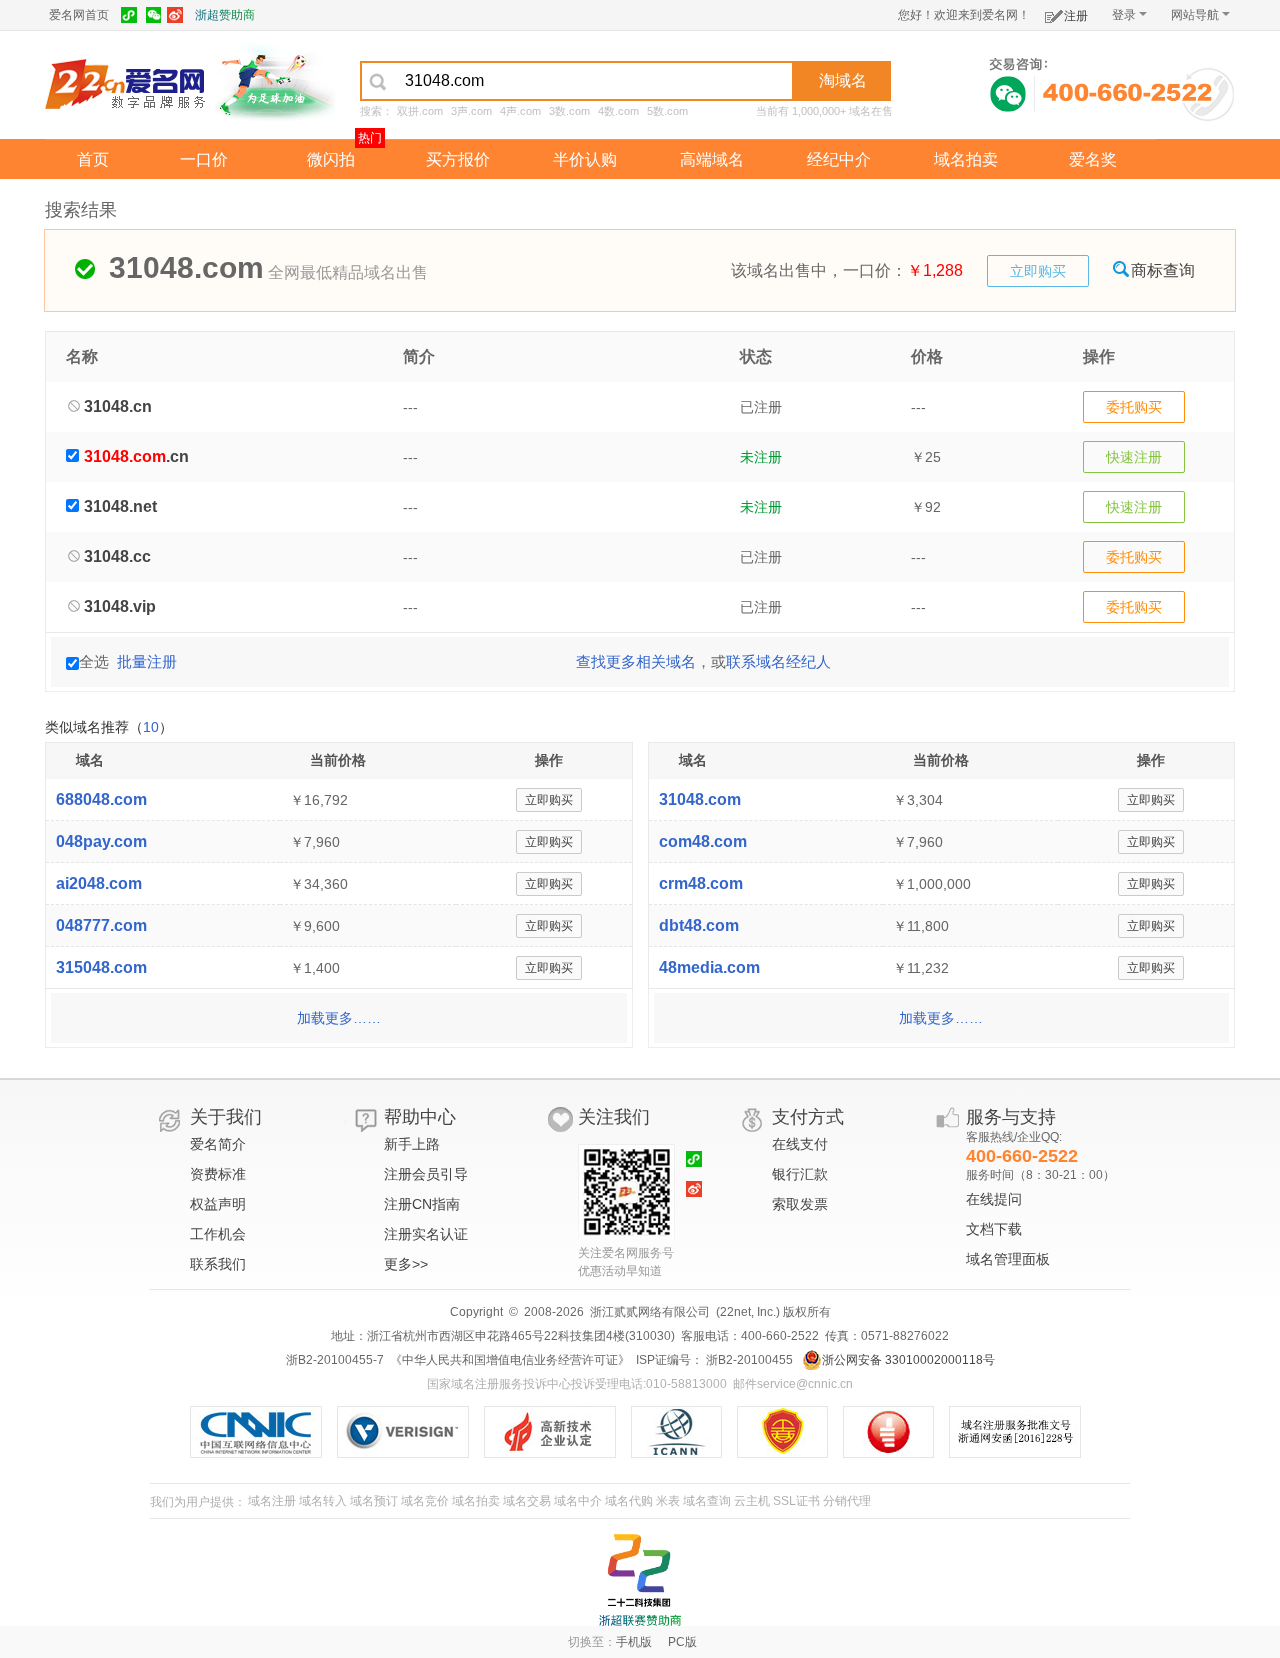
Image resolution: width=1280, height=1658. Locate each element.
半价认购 (585, 159)
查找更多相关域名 (636, 661)
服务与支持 (1011, 1117)
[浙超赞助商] (275, 83)
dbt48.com (699, 925)
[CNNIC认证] (263, 1432)
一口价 (204, 159)
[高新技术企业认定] (557, 1432)
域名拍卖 (966, 159)
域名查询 (707, 1501)
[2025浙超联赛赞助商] (640, 1580)
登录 (1124, 15)
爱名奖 (1093, 159)
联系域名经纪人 (778, 661)
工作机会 (218, 1234)
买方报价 (458, 159)
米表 (668, 1501)
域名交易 (527, 1501)
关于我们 (226, 1117)
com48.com (703, 841)
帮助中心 (420, 1117)
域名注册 (272, 1501)
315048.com (101, 967)
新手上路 (412, 1144)
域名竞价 (425, 1501)
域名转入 (323, 1501)
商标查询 (1163, 270)
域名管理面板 (1008, 1259)
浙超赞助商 (225, 15)
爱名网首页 (79, 15)
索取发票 (800, 1204)
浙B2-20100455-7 (335, 1360)
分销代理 (847, 1501)
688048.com (101, 799)
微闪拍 (331, 159)
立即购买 (1038, 271)
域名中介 (578, 1501)
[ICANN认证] (684, 1432)
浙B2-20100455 (748, 1360)
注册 (1076, 16)
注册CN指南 (422, 1204)
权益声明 (218, 1204)
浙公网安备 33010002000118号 (908, 1360)
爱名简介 (218, 1144)
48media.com (709, 967)
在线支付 (800, 1144)
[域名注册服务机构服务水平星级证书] (898, 1432)
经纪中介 (839, 159)
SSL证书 (796, 1501)
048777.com (101, 925)
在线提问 (994, 1199)
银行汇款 (800, 1174)
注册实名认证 (426, 1234)
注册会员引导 (426, 1174)
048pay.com (101, 841)
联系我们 (218, 1264)
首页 (93, 159)
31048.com (700, 799)
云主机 (752, 1501)
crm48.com (701, 883)
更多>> (406, 1264)
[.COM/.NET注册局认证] (410, 1432)
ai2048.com (99, 883)
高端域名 (712, 159)
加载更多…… (339, 1018)
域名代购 (629, 1501)
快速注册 (1134, 457)
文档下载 (994, 1229)
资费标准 (218, 1174)
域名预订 (374, 1501)
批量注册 (147, 661)
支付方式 (808, 1117)
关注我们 (614, 1117)
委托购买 (1134, 407)
